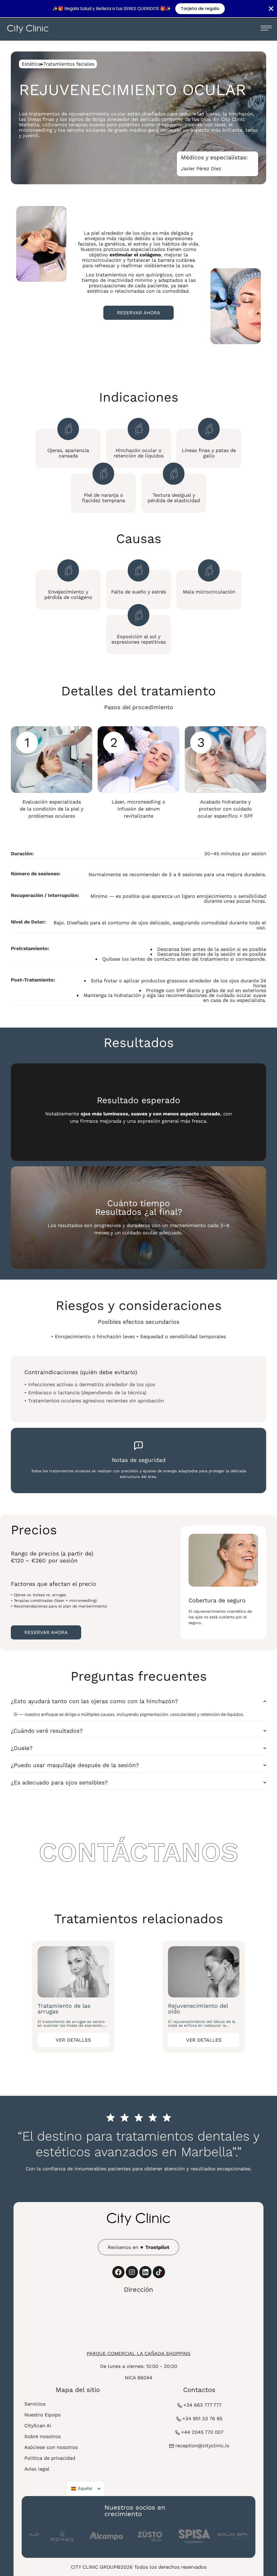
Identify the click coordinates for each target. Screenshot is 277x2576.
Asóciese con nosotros (51, 2447)
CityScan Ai (38, 2425)
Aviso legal (37, 2469)
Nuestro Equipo (43, 2415)
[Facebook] (118, 2272)
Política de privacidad (50, 2458)
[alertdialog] (138, 9)
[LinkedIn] (145, 2272)
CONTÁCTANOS (138, 1852)
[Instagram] (132, 2272)
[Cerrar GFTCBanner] (271, 9)
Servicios (35, 2404)
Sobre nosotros (42, 2436)
